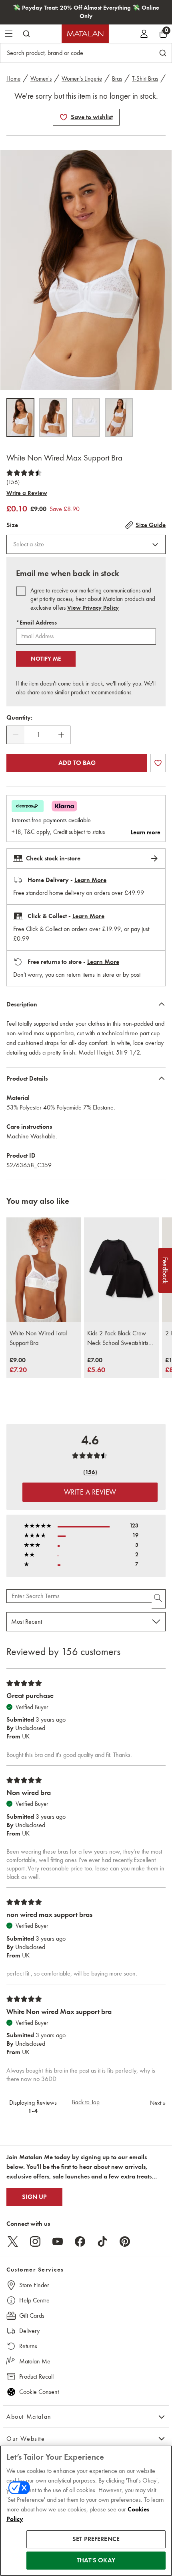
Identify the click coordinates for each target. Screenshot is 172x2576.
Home (13, 79)
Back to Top (86, 2102)
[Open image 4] (119, 417)
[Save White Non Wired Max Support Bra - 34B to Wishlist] (64, 117)
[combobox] (86, 544)
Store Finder (34, 2285)
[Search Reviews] (159, 1599)
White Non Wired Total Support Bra (38, 1338)
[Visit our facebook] (80, 2241)
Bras (117, 79)
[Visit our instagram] (35, 2241)
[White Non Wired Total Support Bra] (44, 1270)
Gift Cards (32, 2315)
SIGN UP (34, 2197)
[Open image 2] (53, 417)
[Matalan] (85, 34)
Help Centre (34, 2300)
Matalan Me (35, 2361)
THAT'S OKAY (96, 2560)
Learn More (90, 880)
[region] (86, 2511)
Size (12, 525)
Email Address (36, 623)
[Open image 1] (20, 417)
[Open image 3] (86, 417)
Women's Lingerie (82, 79)
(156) (13, 482)
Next (158, 2103)
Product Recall (36, 2376)
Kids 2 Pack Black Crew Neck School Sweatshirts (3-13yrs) (118, 1339)
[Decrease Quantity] (16, 735)
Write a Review (27, 493)
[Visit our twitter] (13, 2241)
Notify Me (46, 659)
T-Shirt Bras (145, 79)
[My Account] (144, 34)
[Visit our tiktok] (102, 2241)
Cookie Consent (39, 2392)
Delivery (29, 2331)
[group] (18, 1366)
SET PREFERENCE (96, 2539)
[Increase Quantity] (61, 735)
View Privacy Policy (93, 608)
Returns (28, 2346)
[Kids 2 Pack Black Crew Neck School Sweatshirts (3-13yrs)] (121, 1270)
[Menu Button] (9, 34)
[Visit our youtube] (58, 2241)
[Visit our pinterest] (125, 2241)
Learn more (146, 832)
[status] (38, 735)
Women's (41, 79)
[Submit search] (26, 34)
